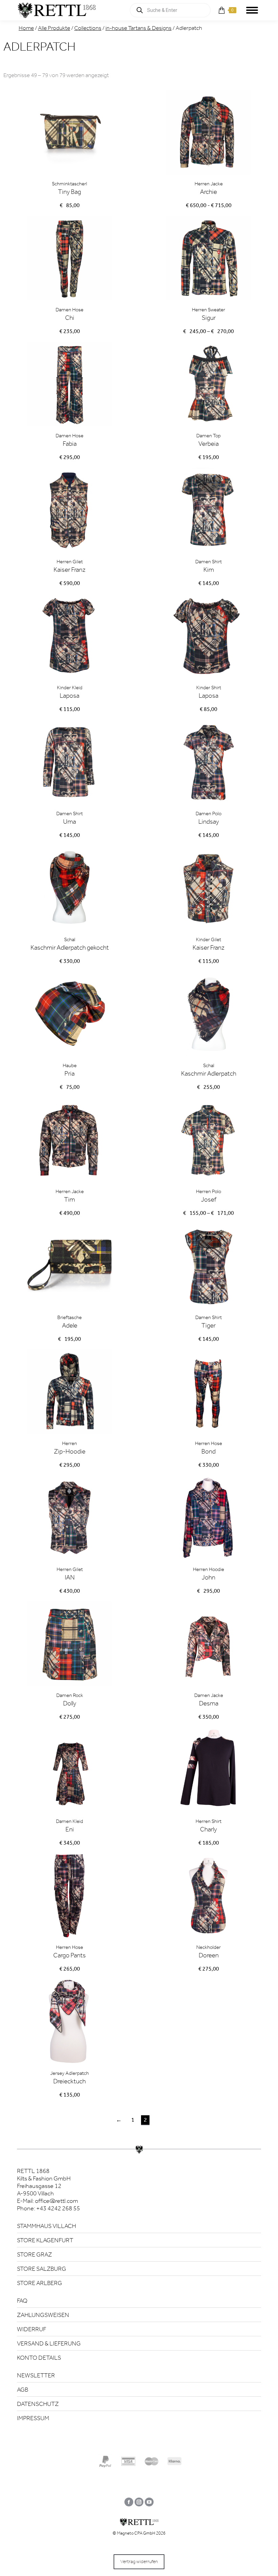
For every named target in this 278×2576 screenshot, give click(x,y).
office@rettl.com (56, 2201)
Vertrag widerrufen (139, 2562)
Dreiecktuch (69, 2081)
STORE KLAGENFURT (45, 2240)
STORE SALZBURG (42, 2269)
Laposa (69, 696)
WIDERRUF (32, 2329)
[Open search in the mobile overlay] (170, 10)
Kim (209, 570)
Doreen (209, 1955)
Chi (70, 318)
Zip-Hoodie (70, 1451)
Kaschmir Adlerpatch (209, 1073)
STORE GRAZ (34, 2254)
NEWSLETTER (36, 2375)
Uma (69, 821)
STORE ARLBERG (39, 2283)
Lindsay (209, 821)
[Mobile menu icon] (252, 10)
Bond (209, 1451)
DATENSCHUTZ (38, 2404)
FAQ (22, 2301)
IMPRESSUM (33, 2418)
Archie (209, 192)
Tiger (209, 1325)
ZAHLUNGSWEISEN (43, 2315)
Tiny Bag (69, 192)
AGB (23, 2390)
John (209, 1577)
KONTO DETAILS (39, 2358)
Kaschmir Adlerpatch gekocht (70, 947)
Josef (209, 1199)
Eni (70, 1829)
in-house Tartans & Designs (138, 28)
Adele (70, 1325)
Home (26, 28)
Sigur (209, 318)
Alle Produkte (54, 28)
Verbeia (209, 444)
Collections (88, 28)
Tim (69, 1199)
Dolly (70, 1703)
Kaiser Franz (69, 570)
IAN (70, 1577)
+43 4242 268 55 (58, 2208)
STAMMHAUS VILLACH (46, 2226)
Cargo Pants (69, 1955)
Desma (209, 1703)
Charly (209, 1829)
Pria (69, 1073)
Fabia (70, 444)
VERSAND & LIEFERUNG (49, 2343)
